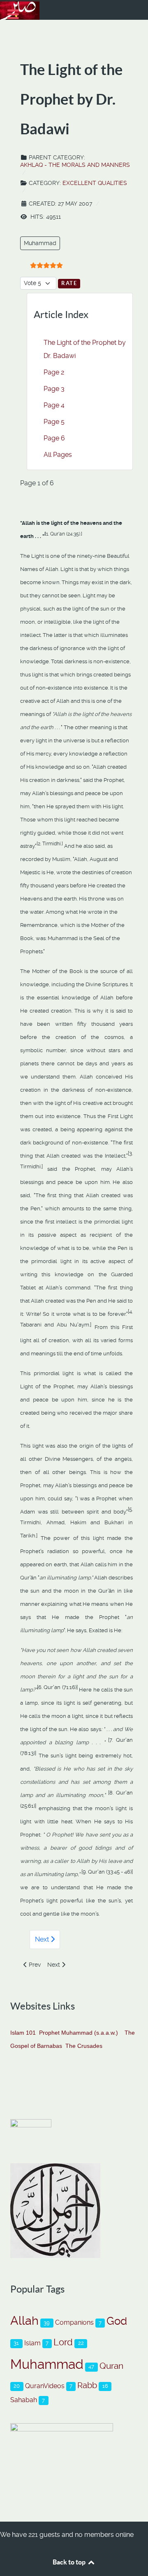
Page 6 (54, 438)
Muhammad (40, 243)
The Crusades (84, 2046)
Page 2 (54, 372)
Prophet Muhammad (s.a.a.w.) (79, 2033)
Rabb (87, 2385)
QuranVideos (45, 2386)
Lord (63, 2342)
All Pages (58, 455)
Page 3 (54, 389)
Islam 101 (23, 2033)
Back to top (70, 2562)
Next (43, 1939)
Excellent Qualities (95, 183)
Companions (74, 2322)
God (117, 2321)
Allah (24, 2321)
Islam (32, 2343)
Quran (111, 2366)
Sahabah (24, 2400)
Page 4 (54, 405)
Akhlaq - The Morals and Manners (75, 165)
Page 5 (54, 422)
